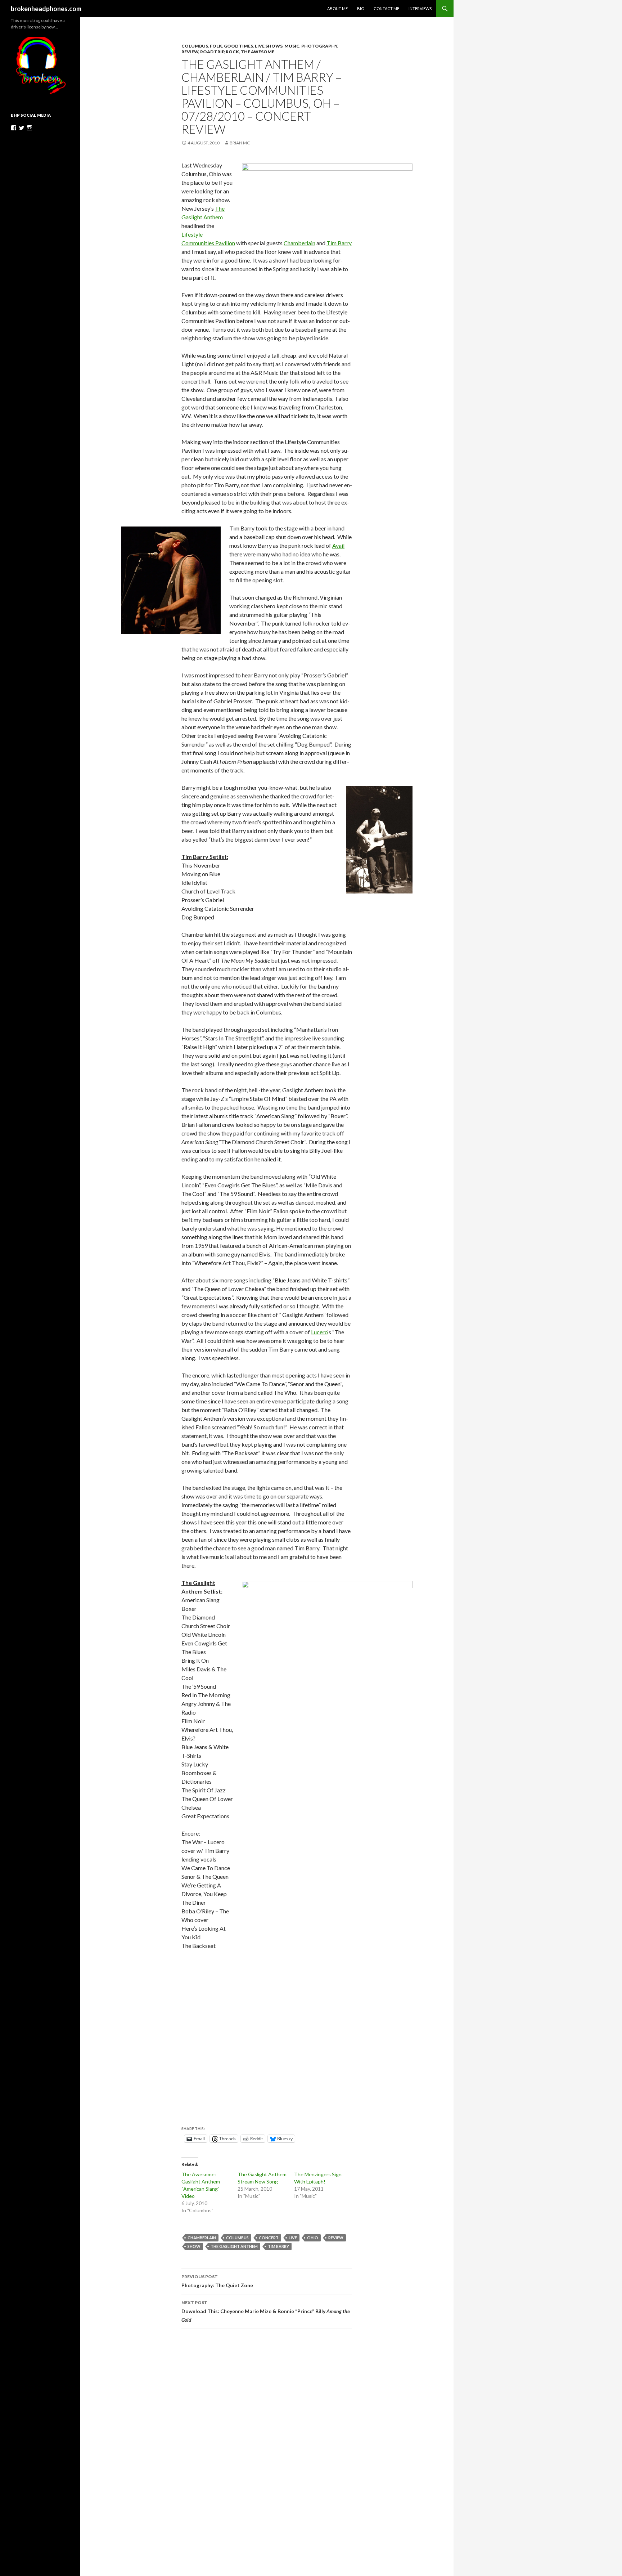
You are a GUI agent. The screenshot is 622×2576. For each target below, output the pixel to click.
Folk (216, 46)
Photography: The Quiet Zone (217, 2281)
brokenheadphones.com (46, 9)
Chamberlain (299, 243)
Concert (269, 2238)
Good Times (238, 46)
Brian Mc (240, 143)
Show (194, 2246)
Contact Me (386, 8)
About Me (337, 8)
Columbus (195, 46)
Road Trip (212, 52)
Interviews (420, 8)
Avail (338, 545)
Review (190, 52)
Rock (232, 52)
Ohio (313, 2238)
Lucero (319, 1332)
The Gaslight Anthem (234, 2246)
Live (293, 2238)
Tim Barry (339, 243)
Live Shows (269, 46)
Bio (361, 8)
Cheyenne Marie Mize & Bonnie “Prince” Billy (266, 2311)
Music (292, 46)
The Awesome (258, 52)
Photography (319, 46)
